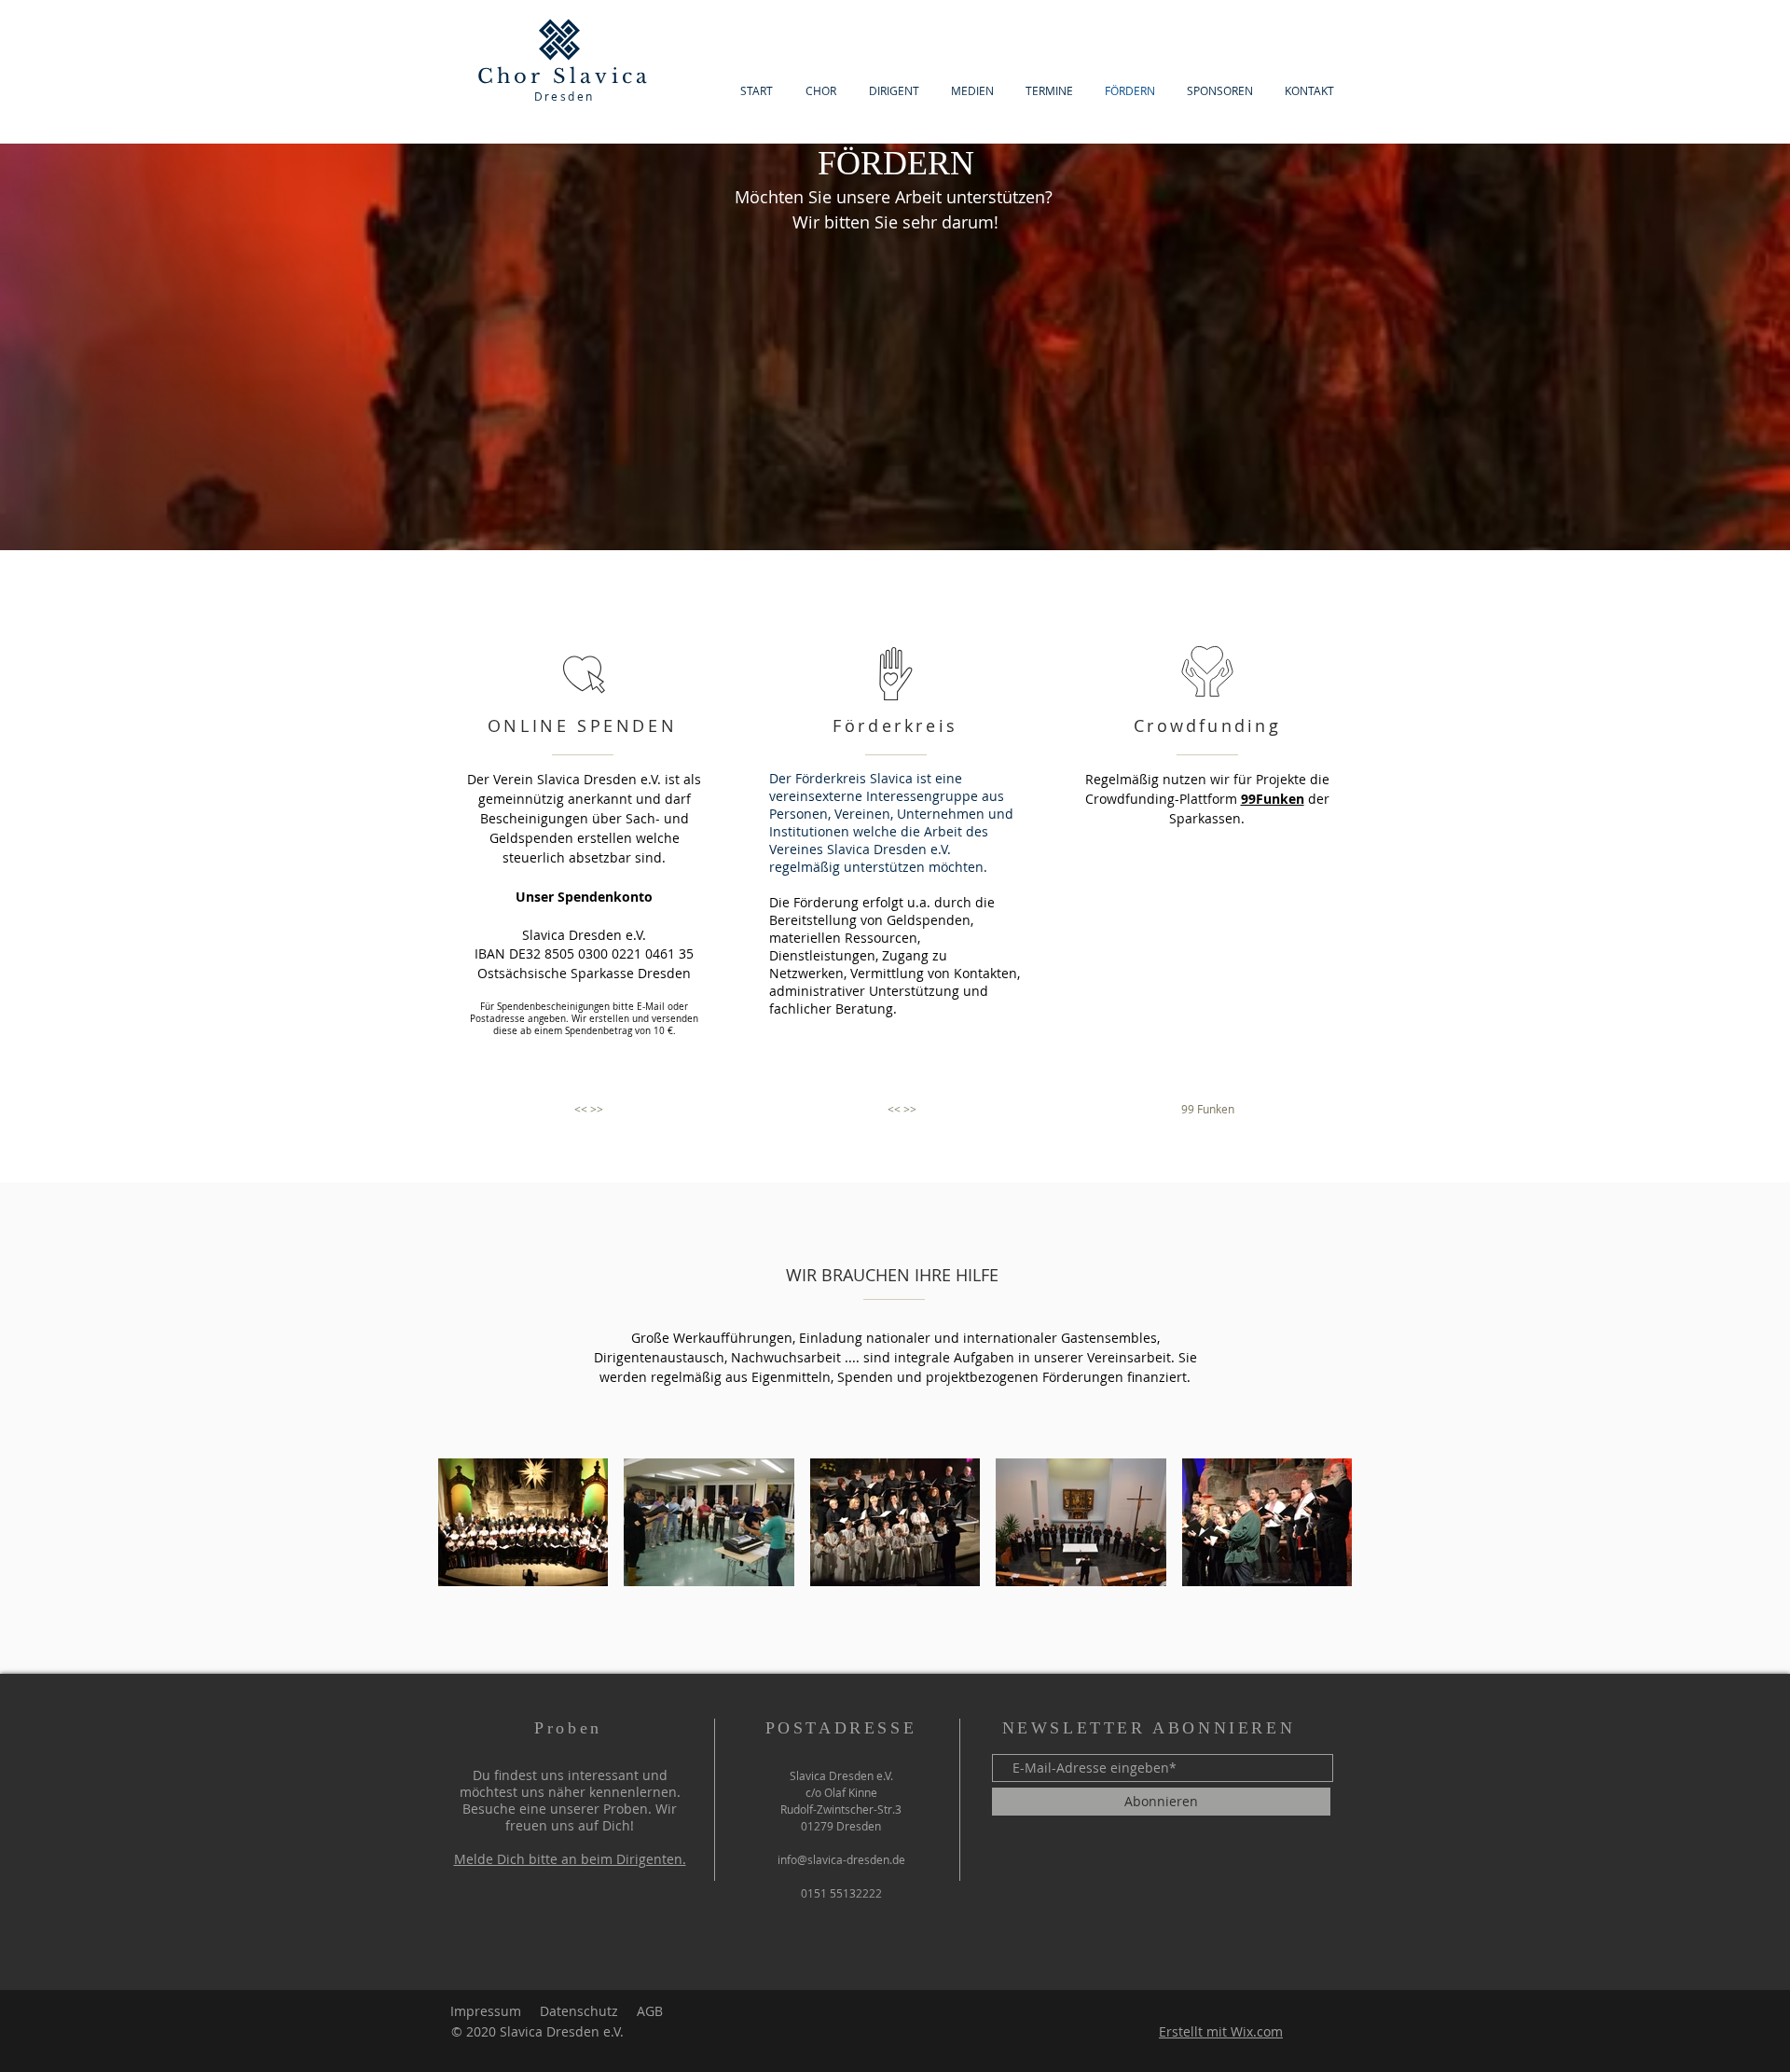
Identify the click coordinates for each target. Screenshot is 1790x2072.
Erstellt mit (1195, 2031)
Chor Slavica (564, 76)
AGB (650, 2011)
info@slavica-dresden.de (841, 1859)
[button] (588, 1109)
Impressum (486, 2011)
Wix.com (1257, 2031)
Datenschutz (579, 2011)
